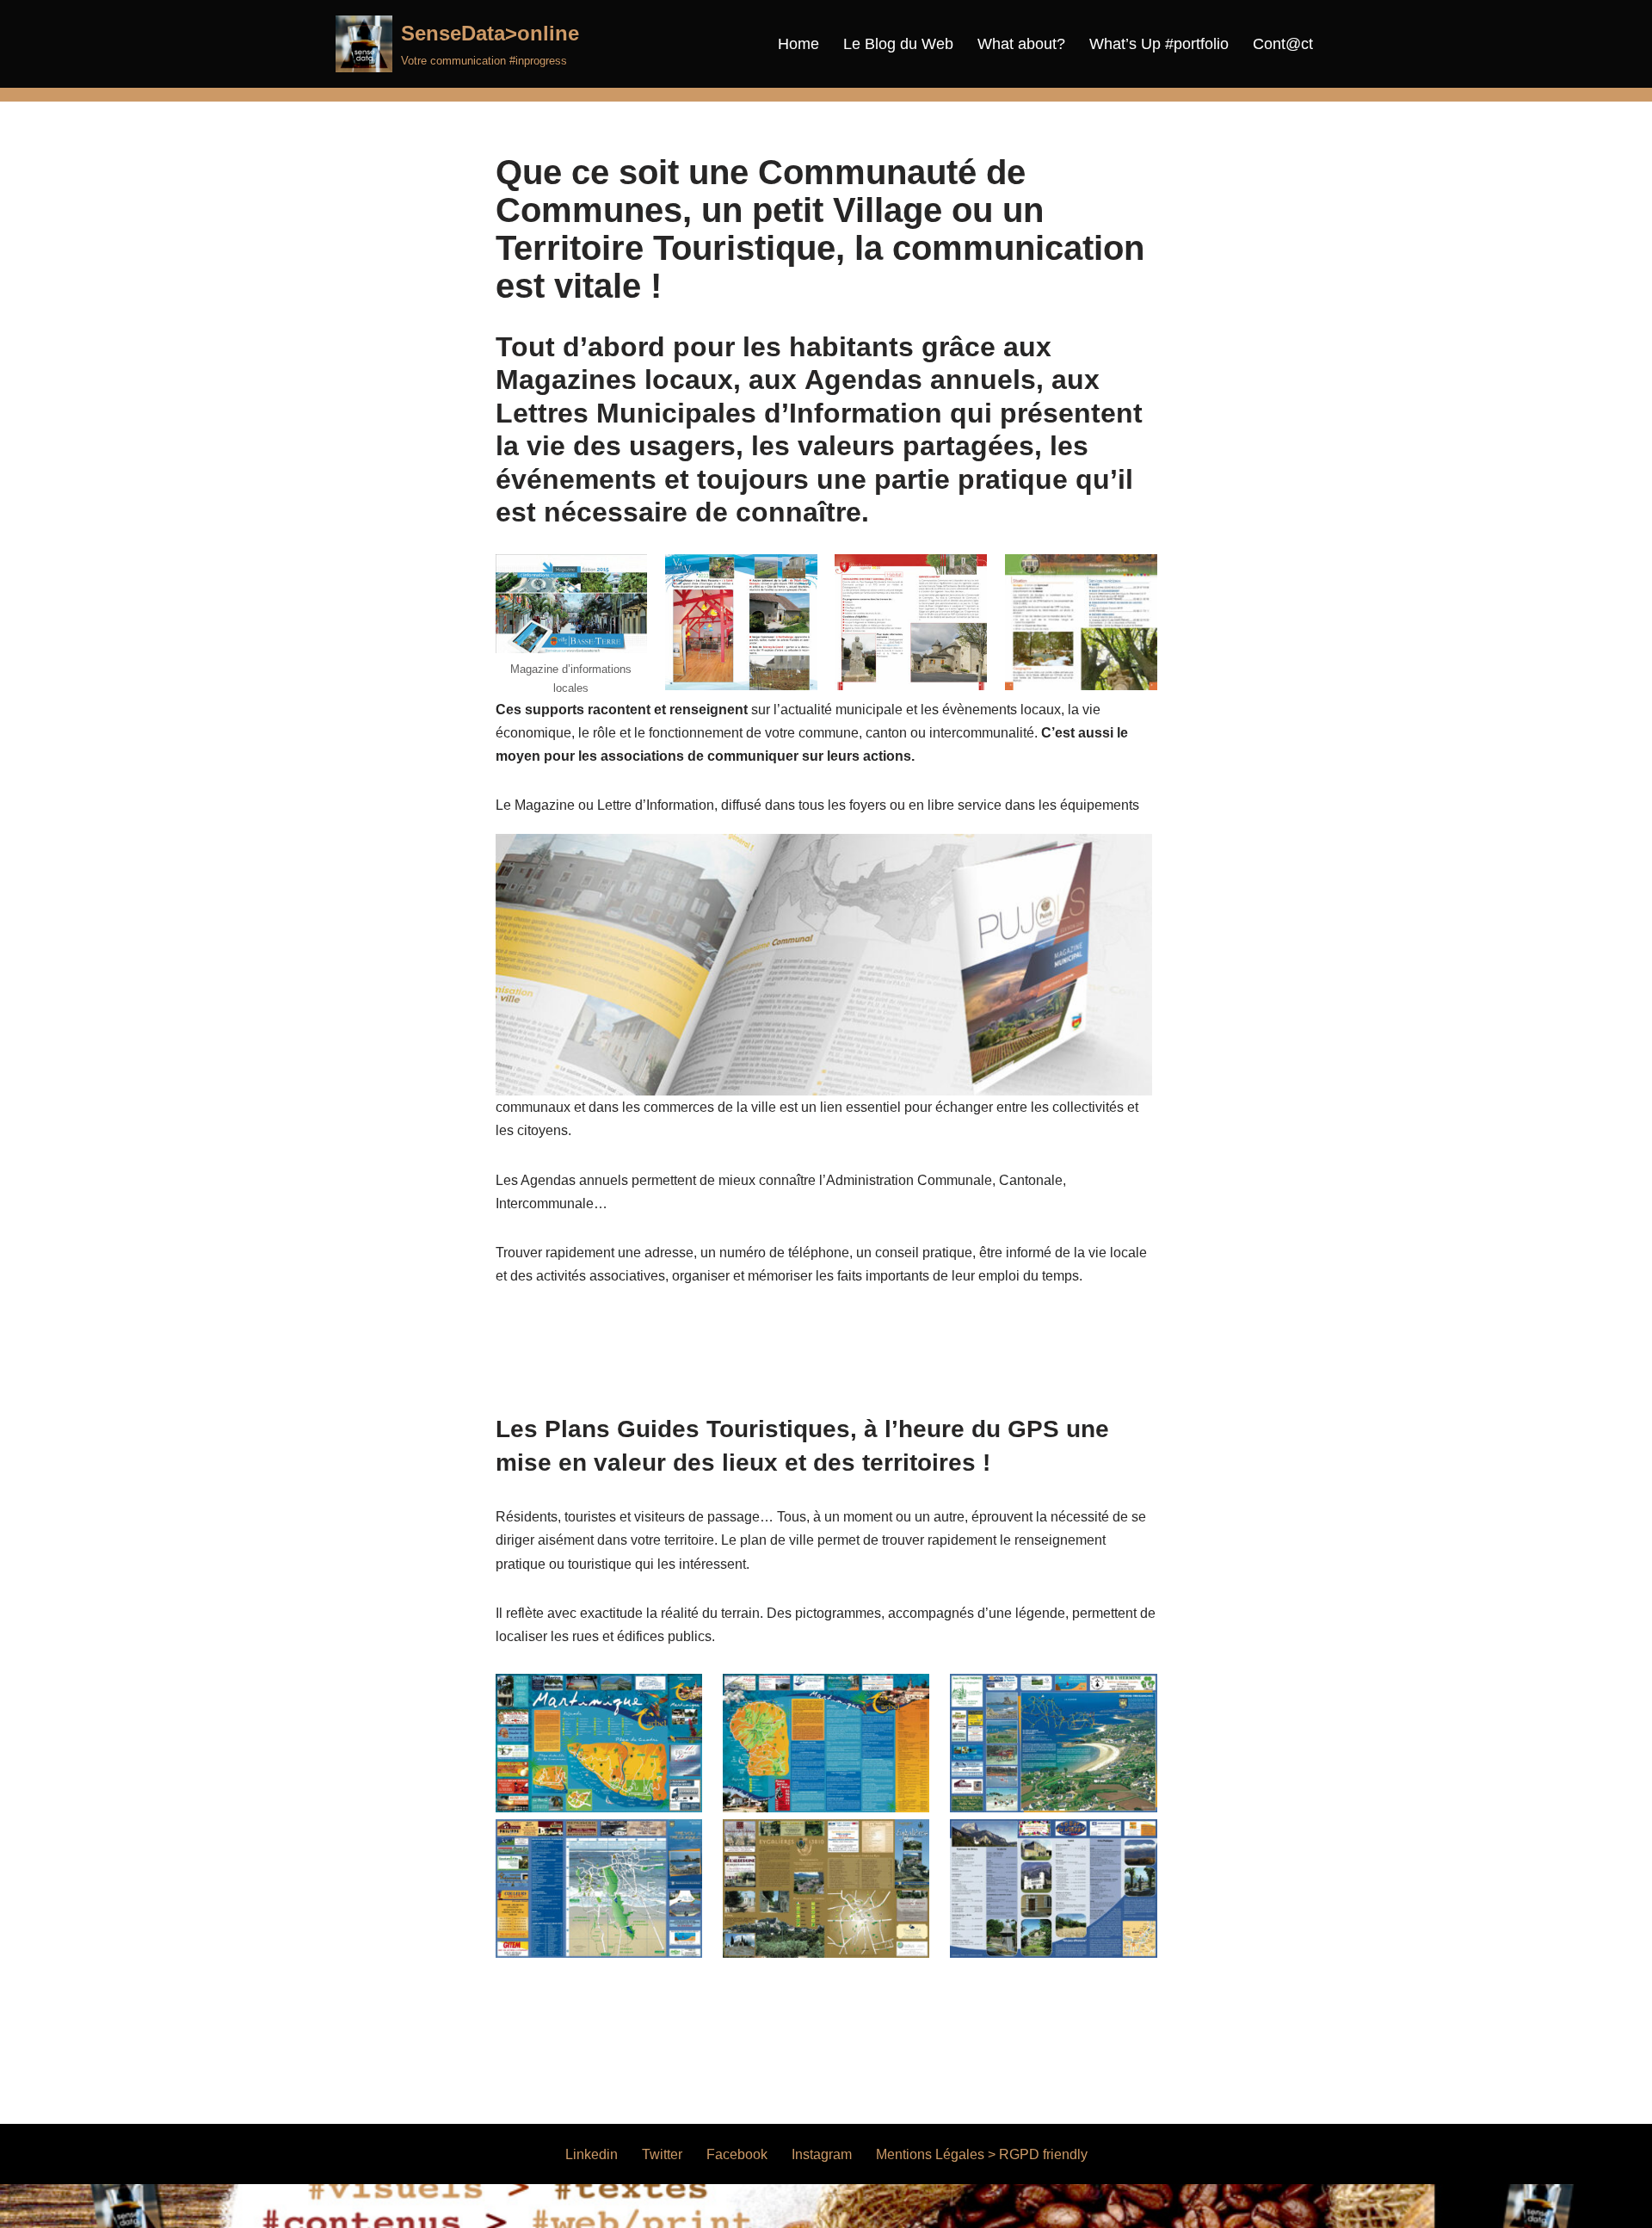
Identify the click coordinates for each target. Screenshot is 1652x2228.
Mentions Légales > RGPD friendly (982, 2154)
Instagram (822, 2154)
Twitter (662, 2154)
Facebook (737, 2154)
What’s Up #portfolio (1159, 44)
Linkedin (592, 2154)
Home (798, 44)
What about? (1021, 44)
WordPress (494, 2206)
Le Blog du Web (898, 44)
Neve (352, 2206)
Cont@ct (1283, 44)
